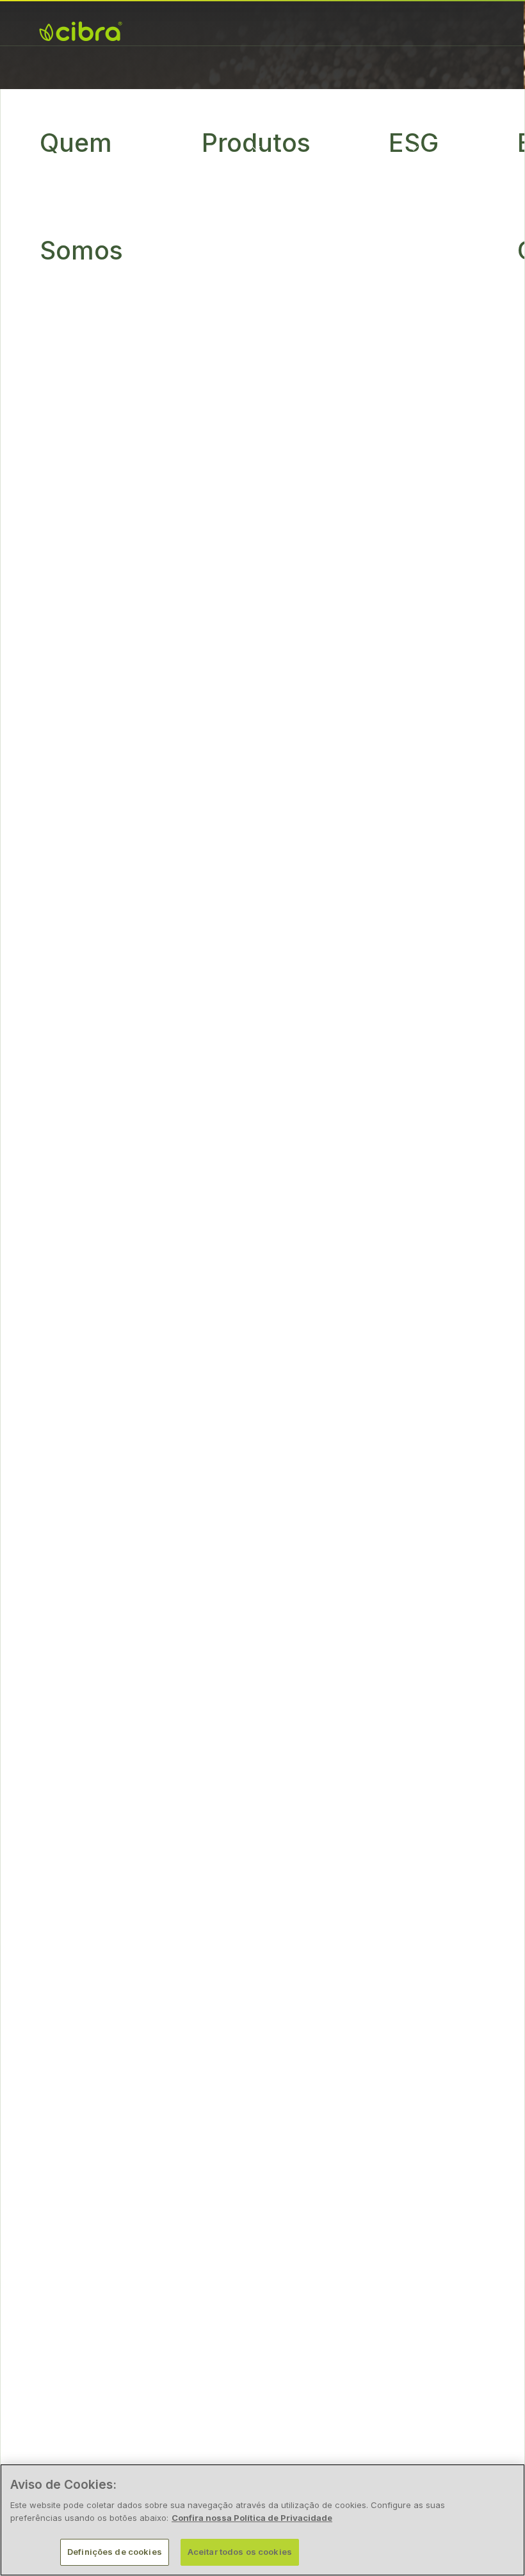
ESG (414, 143)
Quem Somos (81, 196)
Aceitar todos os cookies (240, 2552)
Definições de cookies (115, 2552)
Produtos (256, 143)
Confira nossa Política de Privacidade (252, 2518)
